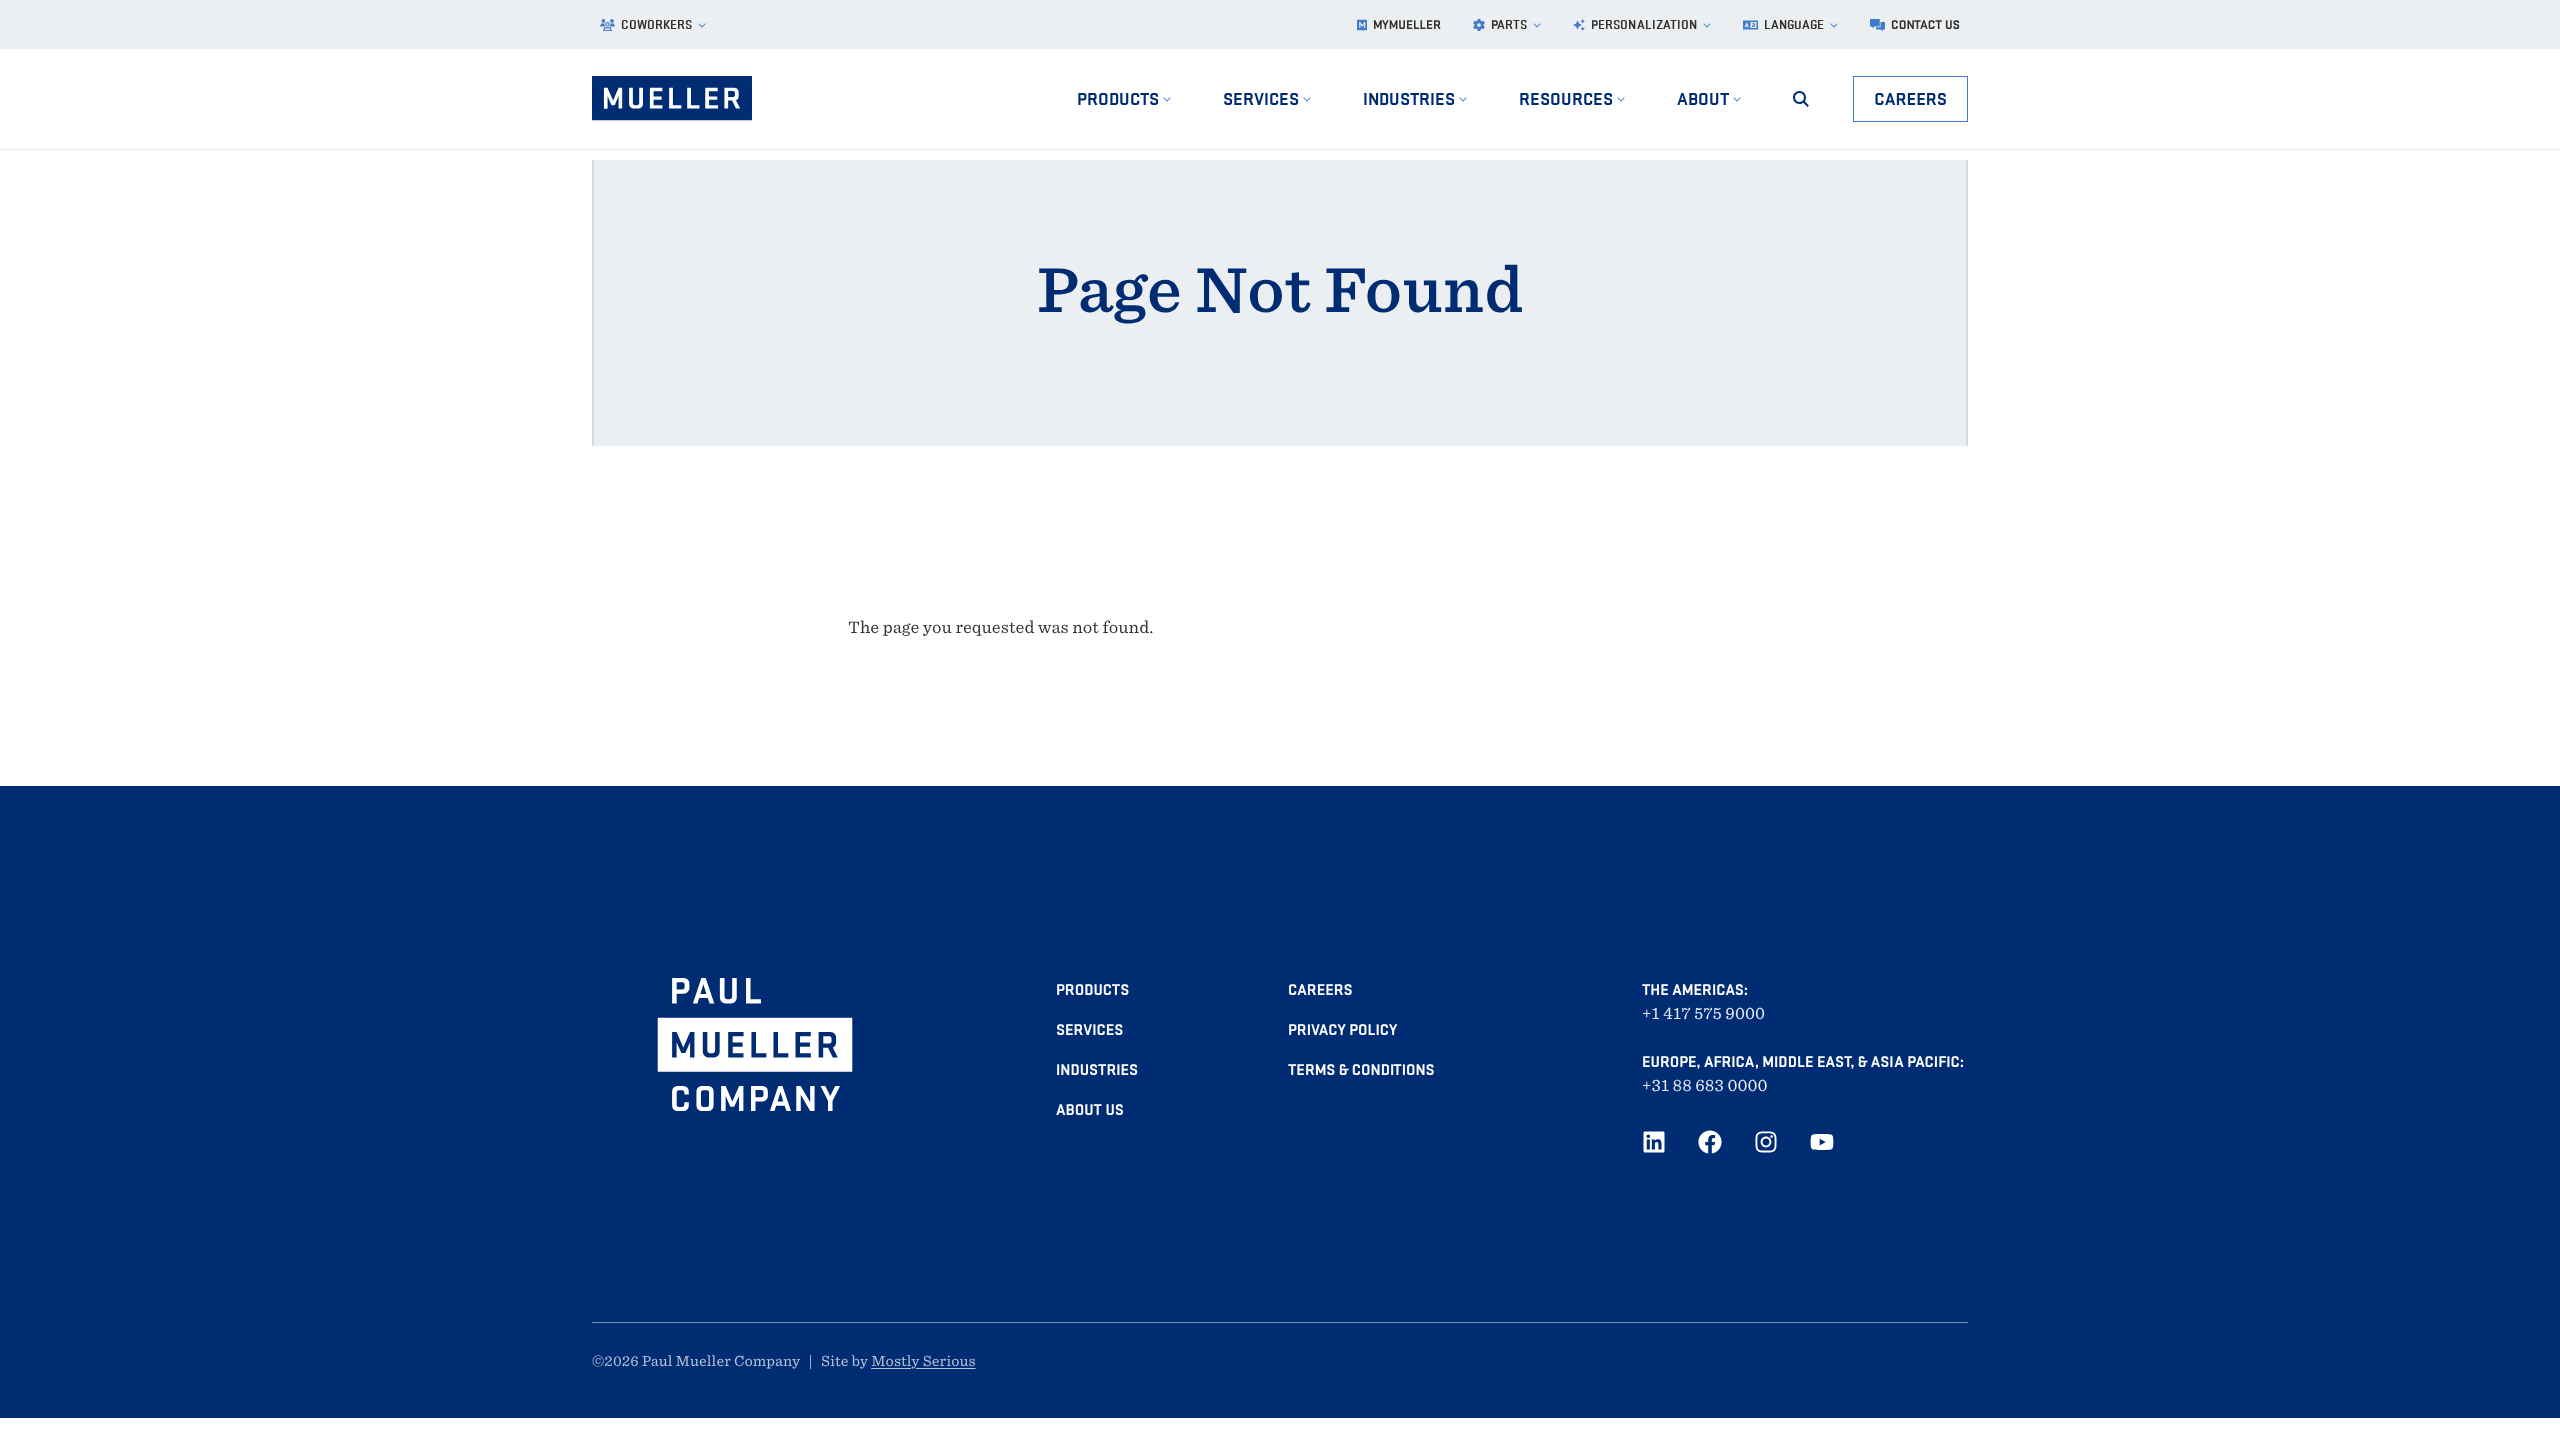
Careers (1910, 98)
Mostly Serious (923, 1362)
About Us (1090, 1110)
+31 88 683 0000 (1705, 1085)
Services (1089, 1030)
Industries (1097, 1070)
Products (1092, 990)
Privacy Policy (1342, 1030)
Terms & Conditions (1361, 1070)
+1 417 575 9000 (1703, 1013)
